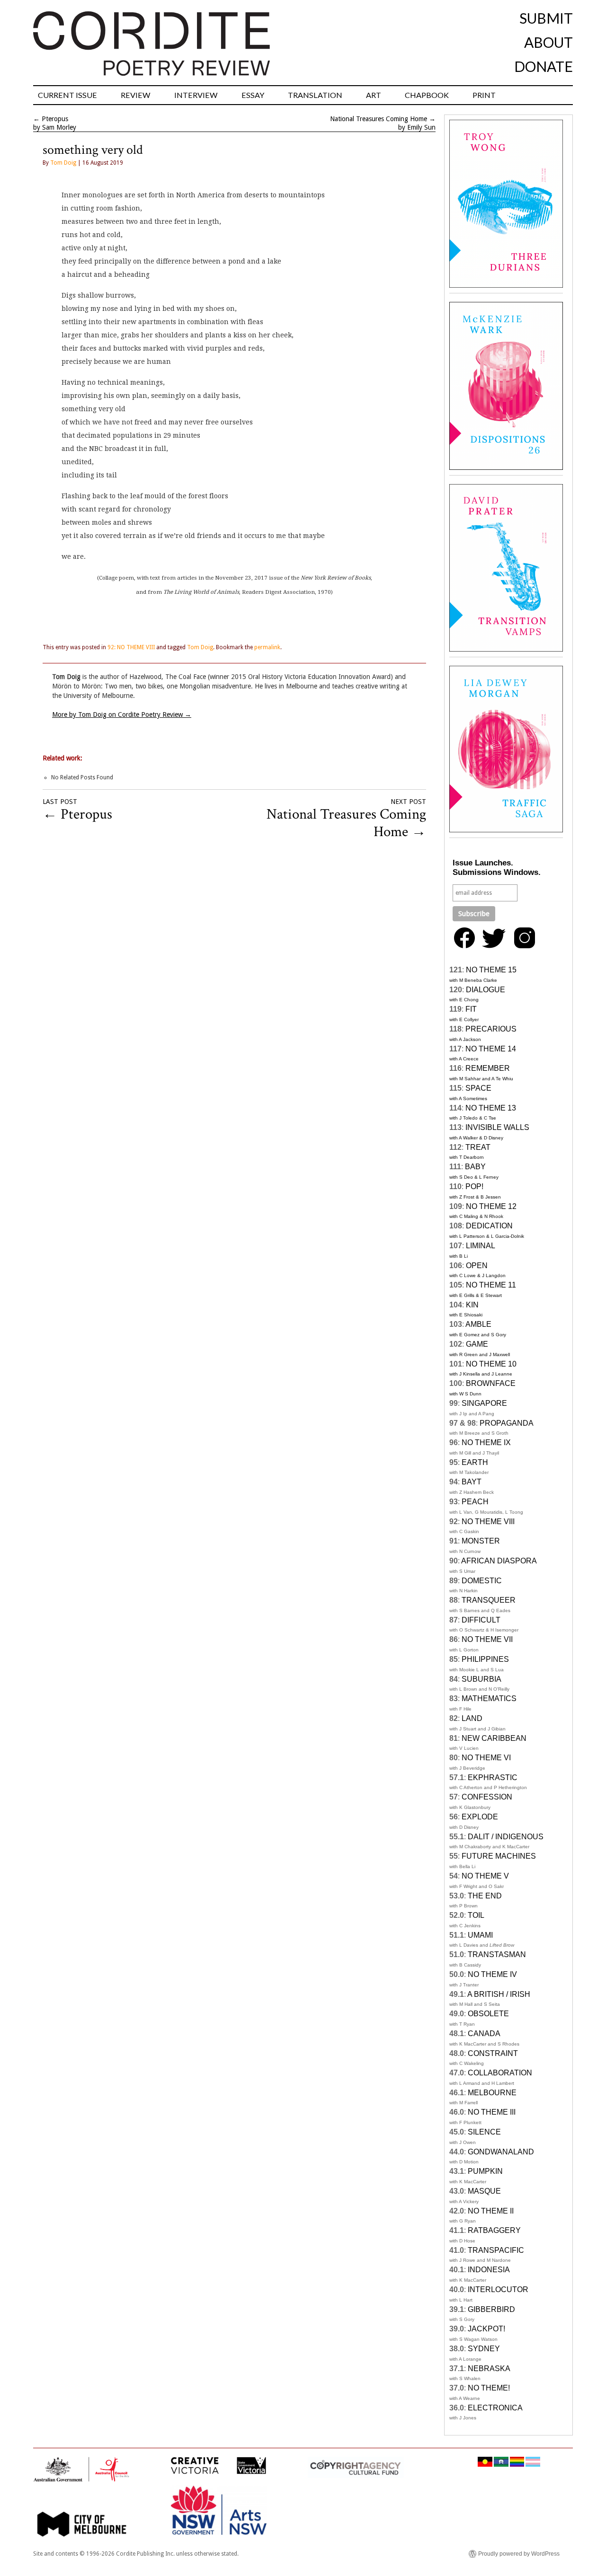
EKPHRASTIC (493, 1778)
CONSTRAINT (493, 2053)
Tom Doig (63, 163)
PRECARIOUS (491, 1029)
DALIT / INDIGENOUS (506, 1837)
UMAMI (480, 1935)
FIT (471, 1009)
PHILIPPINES (485, 1659)
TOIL (476, 1915)
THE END (485, 1896)
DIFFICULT (481, 1620)
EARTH (475, 1462)
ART (374, 95)
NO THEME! (489, 2388)
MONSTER (481, 1541)
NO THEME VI (486, 1758)
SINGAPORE (484, 1403)
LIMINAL (481, 1246)
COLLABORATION (500, 2073)
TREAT (478, 1147)
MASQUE (484, 2191)
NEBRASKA (489, 2369)
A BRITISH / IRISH (499, 1994)
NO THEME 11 (491, 1285)
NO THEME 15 (491, 970)
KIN (472, 1305)
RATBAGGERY (494, 2230)
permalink (267, 647)
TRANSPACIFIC (496, 2250)
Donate (544, 66)
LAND (472, 1718)
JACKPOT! (486, 2329)
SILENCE (484, 2132)
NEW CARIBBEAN (494, 1738)
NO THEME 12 (491, 1206)
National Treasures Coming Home (379, 119)
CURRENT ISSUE (67, 95)
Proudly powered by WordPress (519, 2554)
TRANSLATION (315, 95)
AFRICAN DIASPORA (499, 1561)
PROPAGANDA (507, 1423)
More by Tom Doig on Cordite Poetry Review (122, 715)
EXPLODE (480, 1817)
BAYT (472, 1482)
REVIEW (136, 95)
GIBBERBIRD (491, 2309)
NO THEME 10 (491, 1364)
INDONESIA (489, 2270)
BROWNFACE (491, 1383)
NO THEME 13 (491, 1108)
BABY (475, 1167)
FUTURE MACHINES (499, 1856)
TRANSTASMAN (497, 1954)
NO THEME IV (492, 1974)
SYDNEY (484, 2349)
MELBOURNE (492, 2093)
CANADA (484, 2033)
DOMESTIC (482, 1581)
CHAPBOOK (427, 95)
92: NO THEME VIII (131, 647)
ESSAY (253, 95)
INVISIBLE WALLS (497, 1127)
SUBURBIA (481, 1679)
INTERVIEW (196, 95)
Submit (546, 18)
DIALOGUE (486, 990)
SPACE (478, 1088)
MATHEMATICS (489, 1698)
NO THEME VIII (488, 1522)
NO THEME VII (487, 1639)
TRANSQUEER (489, 1600)
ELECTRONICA (495, 2408)
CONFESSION (487, 1797)
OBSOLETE (488, 2014)
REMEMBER (488, 1068)
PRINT (484, 95)
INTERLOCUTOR (498, 2289)
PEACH (475, 1502)
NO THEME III (492, 2112)
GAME (477, 1344)
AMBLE (478, 1324)
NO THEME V (485, 1876)
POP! (474, 1187)
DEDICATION (489, 1226)
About (548, 42)
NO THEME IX (486, 1442)
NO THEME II (491, 2211)
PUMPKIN (485, 2171)
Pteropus (55, 119)
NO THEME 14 (491, 1049)
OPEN (477, 1266)
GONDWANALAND (501, 2152)
